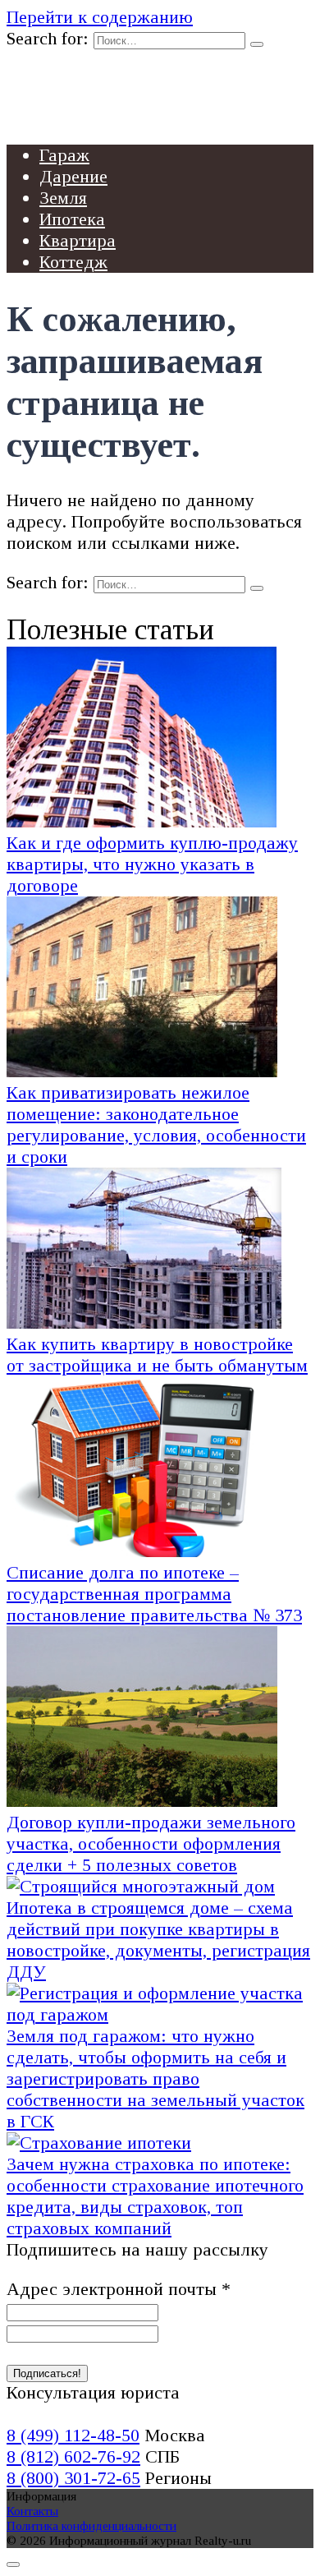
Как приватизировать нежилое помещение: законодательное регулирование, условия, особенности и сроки (156, 1124)
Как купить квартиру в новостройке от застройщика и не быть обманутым (157, 1355)
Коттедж (73, 262)
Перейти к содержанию (100, 17)
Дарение (73, 176)
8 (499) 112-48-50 (73, 2435)
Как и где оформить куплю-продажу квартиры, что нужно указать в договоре (152, 864)
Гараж (64, 155)
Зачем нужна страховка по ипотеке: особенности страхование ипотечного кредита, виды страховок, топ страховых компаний (155, 2196)
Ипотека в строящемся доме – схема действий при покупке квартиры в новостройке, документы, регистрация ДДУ (158, 1940)
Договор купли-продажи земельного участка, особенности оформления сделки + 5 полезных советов (151, 1843)
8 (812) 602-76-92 (73, 2456)
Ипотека (72, 219)
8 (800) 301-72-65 (73, 2478)
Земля (63, 198)
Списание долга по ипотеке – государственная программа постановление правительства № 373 (154, 1594)
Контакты (32, 2511)
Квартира (78, 240)
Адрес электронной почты (119, 2289)
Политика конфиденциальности (91, 2525)
